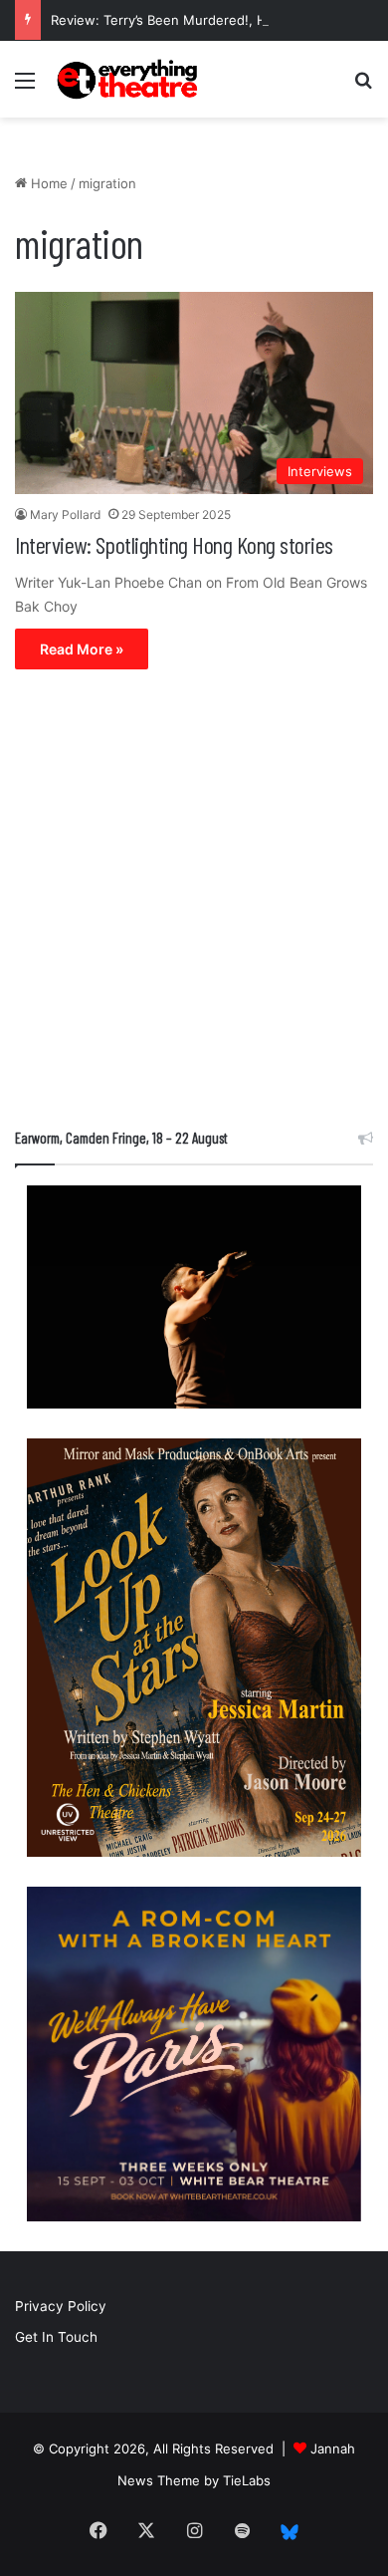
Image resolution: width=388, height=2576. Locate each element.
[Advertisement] (194, 903)
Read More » (82, 649)
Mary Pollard (65, 515)
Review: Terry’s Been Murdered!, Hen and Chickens (210, 20)
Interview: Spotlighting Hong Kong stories (174, 544)
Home (47, 183)
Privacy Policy (61, 2306)
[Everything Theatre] (129, 79)
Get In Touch (56, 2337)
